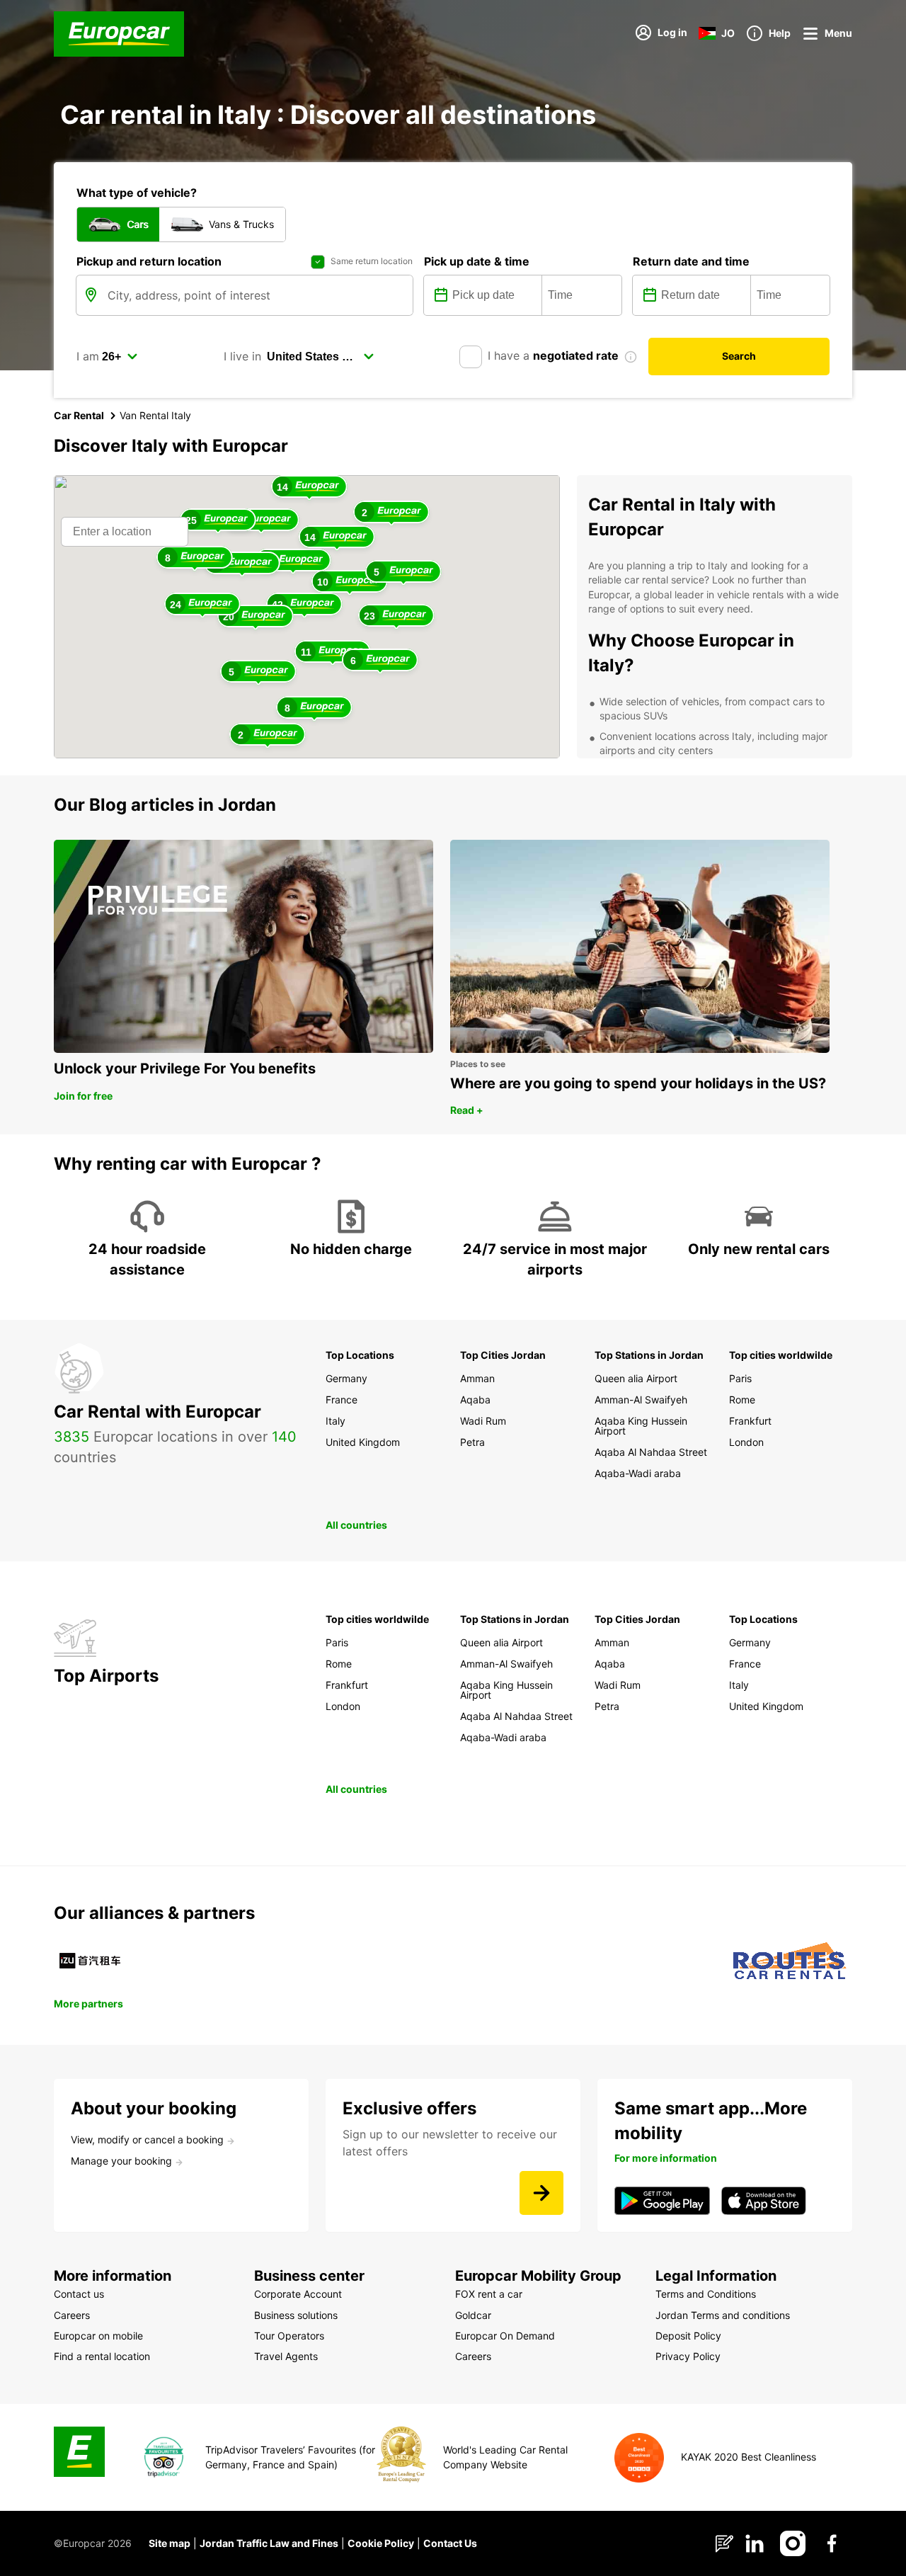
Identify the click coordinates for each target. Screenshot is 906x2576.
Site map (170, 2543)
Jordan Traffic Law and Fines (269, 2543)
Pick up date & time (477, 261)
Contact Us (450, 2543)
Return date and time (691, 261)
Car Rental (79, 415)
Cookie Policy (381, 2543)
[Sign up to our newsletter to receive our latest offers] (541, 2193)
